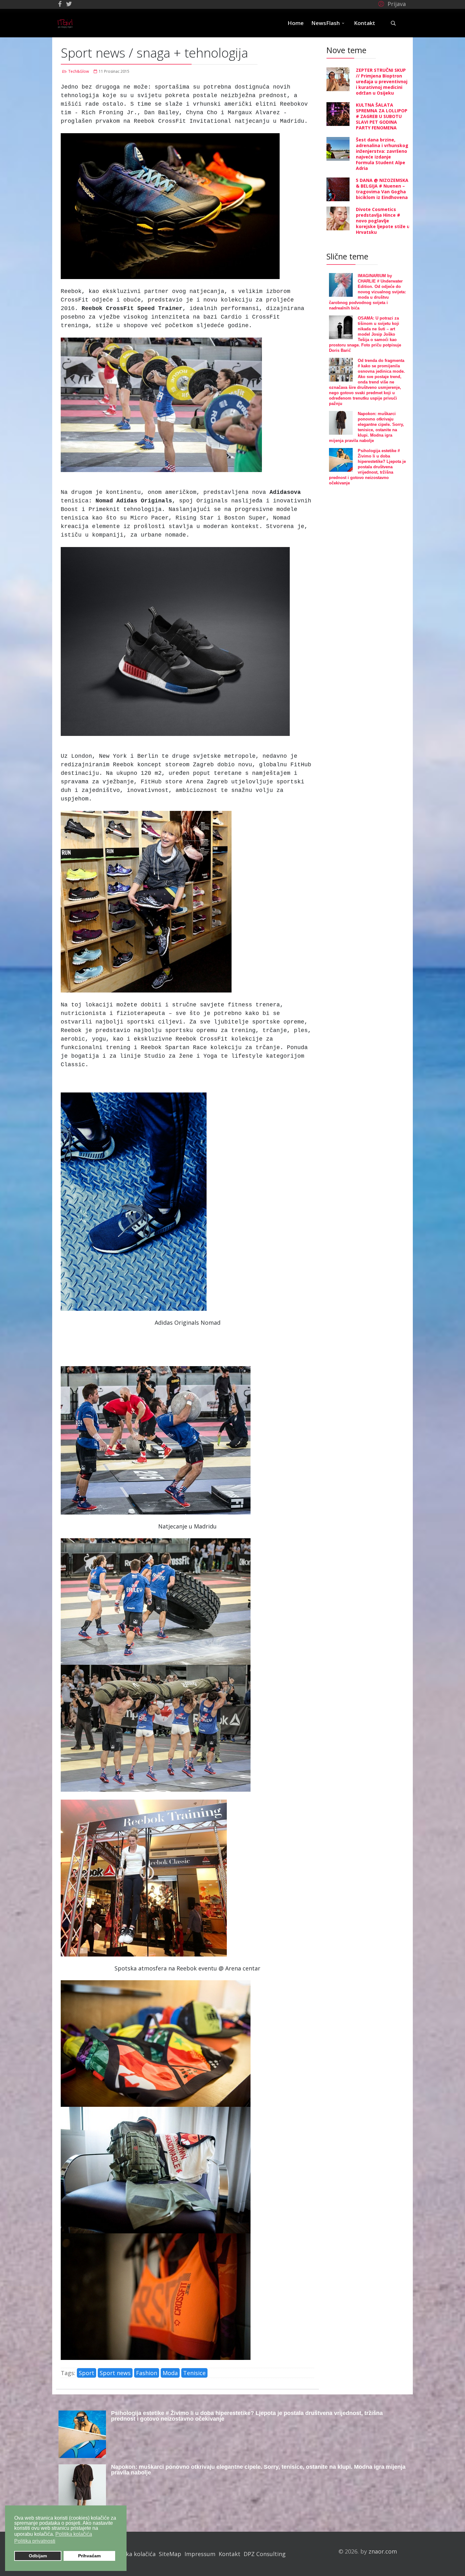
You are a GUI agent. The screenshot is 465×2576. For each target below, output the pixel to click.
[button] (391, 3)
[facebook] (60, 4)
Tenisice (194, 2373)
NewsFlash (325, 23)
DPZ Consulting (265, 2554)
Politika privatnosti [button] (35, 2541)
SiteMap (170, 2554)
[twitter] (69, 4)
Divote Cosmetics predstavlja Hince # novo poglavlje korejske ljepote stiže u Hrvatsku (383, 221)
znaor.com (383, 2551)
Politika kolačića (134, 2554)
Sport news (115, 2373)
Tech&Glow (79, 71)
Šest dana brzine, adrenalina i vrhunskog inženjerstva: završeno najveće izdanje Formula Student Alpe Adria (382, 154)
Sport (87, 2373)
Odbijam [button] (38, 2556)
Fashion (147, 2373)
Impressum (200, 2554)
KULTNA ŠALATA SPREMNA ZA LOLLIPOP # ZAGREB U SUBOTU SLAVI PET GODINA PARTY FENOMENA (382, 116)
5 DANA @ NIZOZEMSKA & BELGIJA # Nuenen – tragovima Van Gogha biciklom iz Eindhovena (382, 189)
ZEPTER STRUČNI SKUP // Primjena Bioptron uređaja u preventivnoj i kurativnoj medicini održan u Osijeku (382, 81)
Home (296, 23)
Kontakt (365, 23)
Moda (170, 2373)
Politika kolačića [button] (74, 2534)
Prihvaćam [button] (89, 2556)
